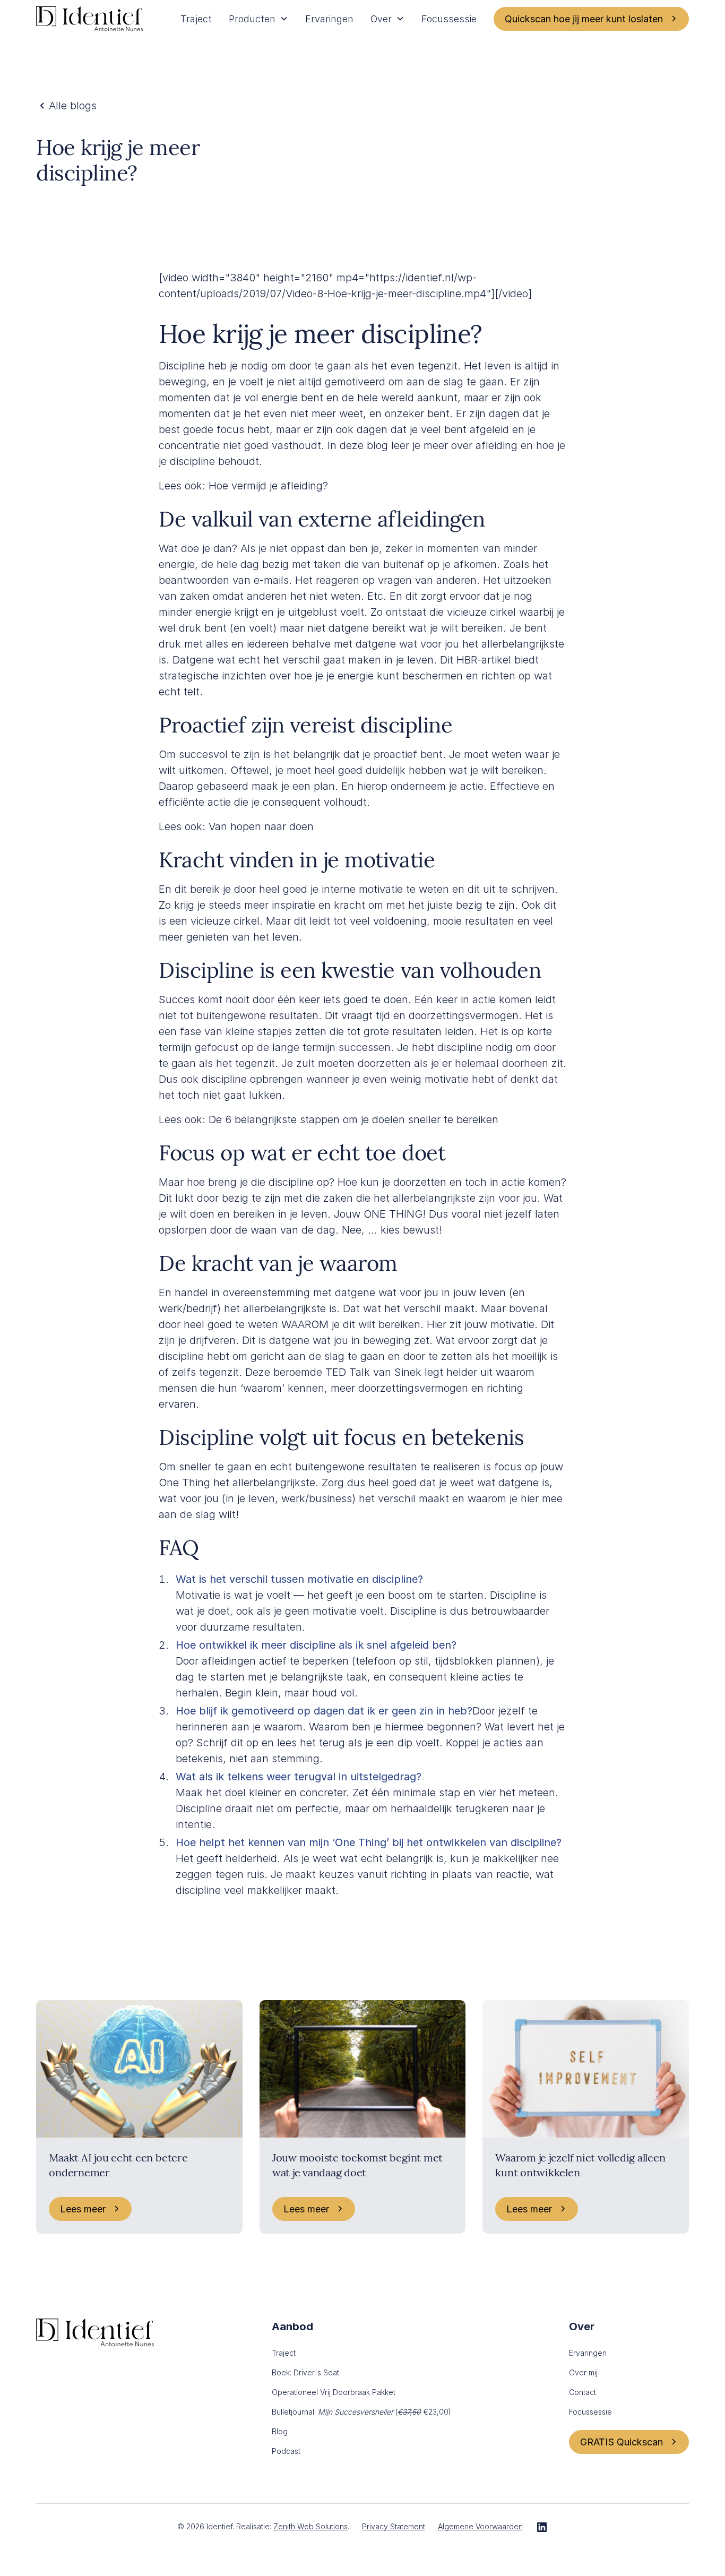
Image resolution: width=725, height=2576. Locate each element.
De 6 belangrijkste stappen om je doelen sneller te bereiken (353, 1119)
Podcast (286, 2451)
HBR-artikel (484, 660)
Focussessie (449, 19)
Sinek (408, 1372)
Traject (196, 19)
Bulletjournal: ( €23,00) (361, 2412)
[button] (258, 19)
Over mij (583, 2372)
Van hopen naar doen (261, 826)
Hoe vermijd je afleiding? (268, 486)
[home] (89, 19)
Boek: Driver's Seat (305, 2372)
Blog (280, 2431)
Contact (582, 2392)
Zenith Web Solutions (310, 2526)
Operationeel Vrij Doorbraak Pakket (334, 2392)
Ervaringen (329, 19)
